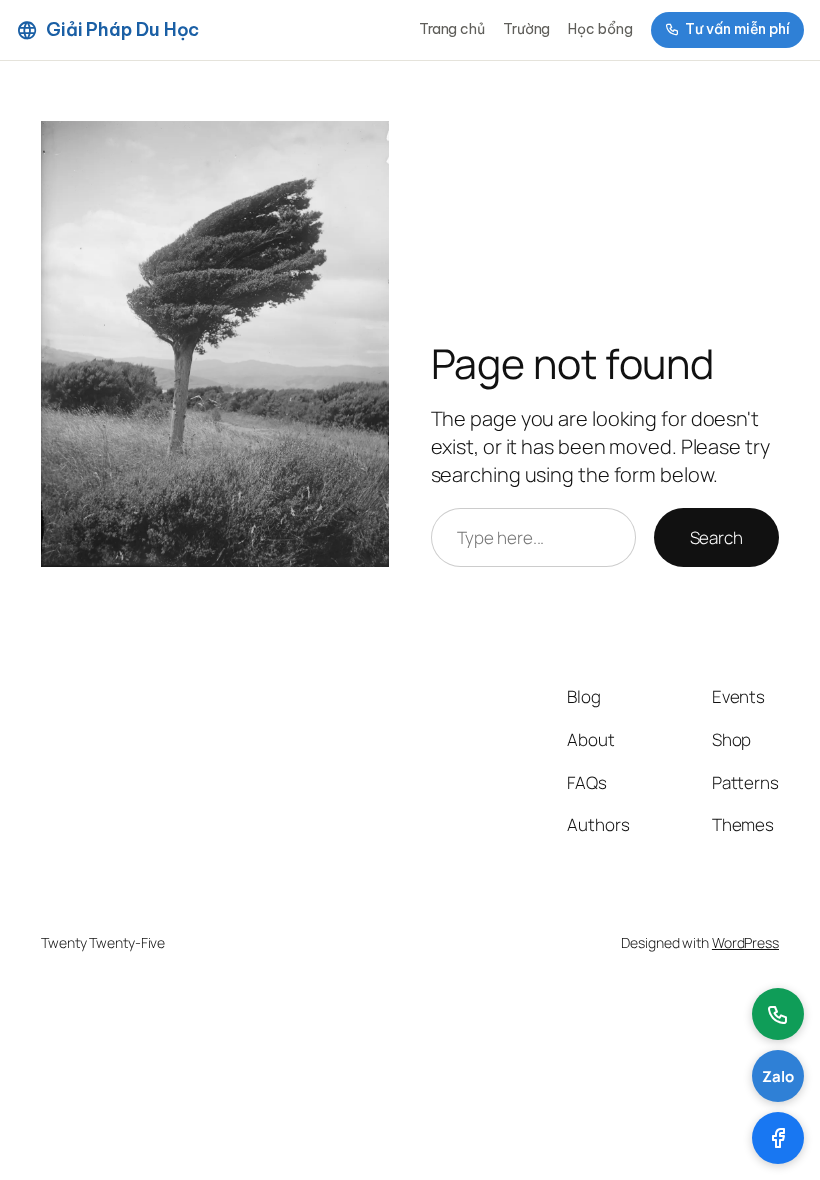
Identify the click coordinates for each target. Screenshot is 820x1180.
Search (716, 537)
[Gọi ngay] (778, 1014)
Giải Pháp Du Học (122, 29)
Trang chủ (452, 29)
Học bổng (600, 29)
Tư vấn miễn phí (737, 29)
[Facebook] (778, 1138)
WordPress (745, 942)
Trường (526, 29)
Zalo (778, 1076)
